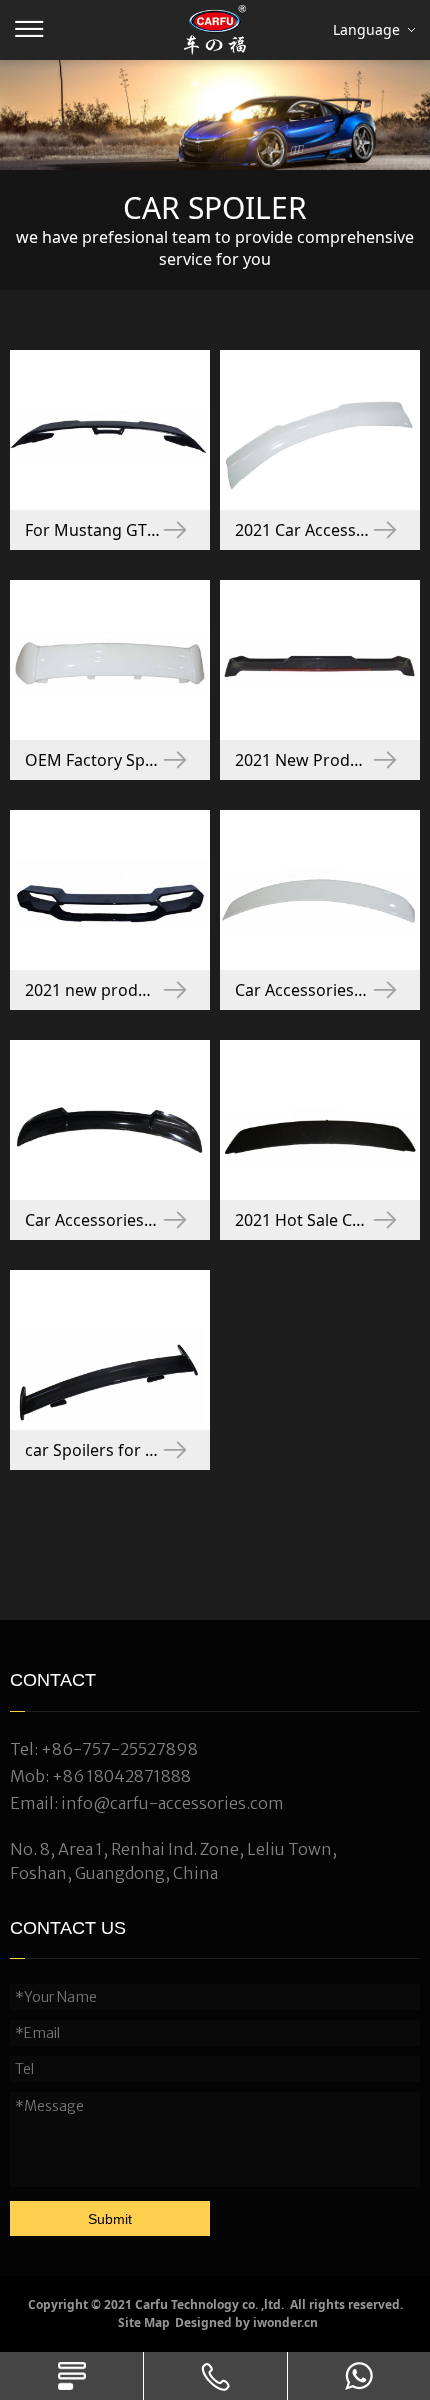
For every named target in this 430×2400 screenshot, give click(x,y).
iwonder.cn (285, 2322)
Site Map (144, 2322)
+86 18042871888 (121, 1776)
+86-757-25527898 (119, 1749)
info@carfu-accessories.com (172, 1803)
